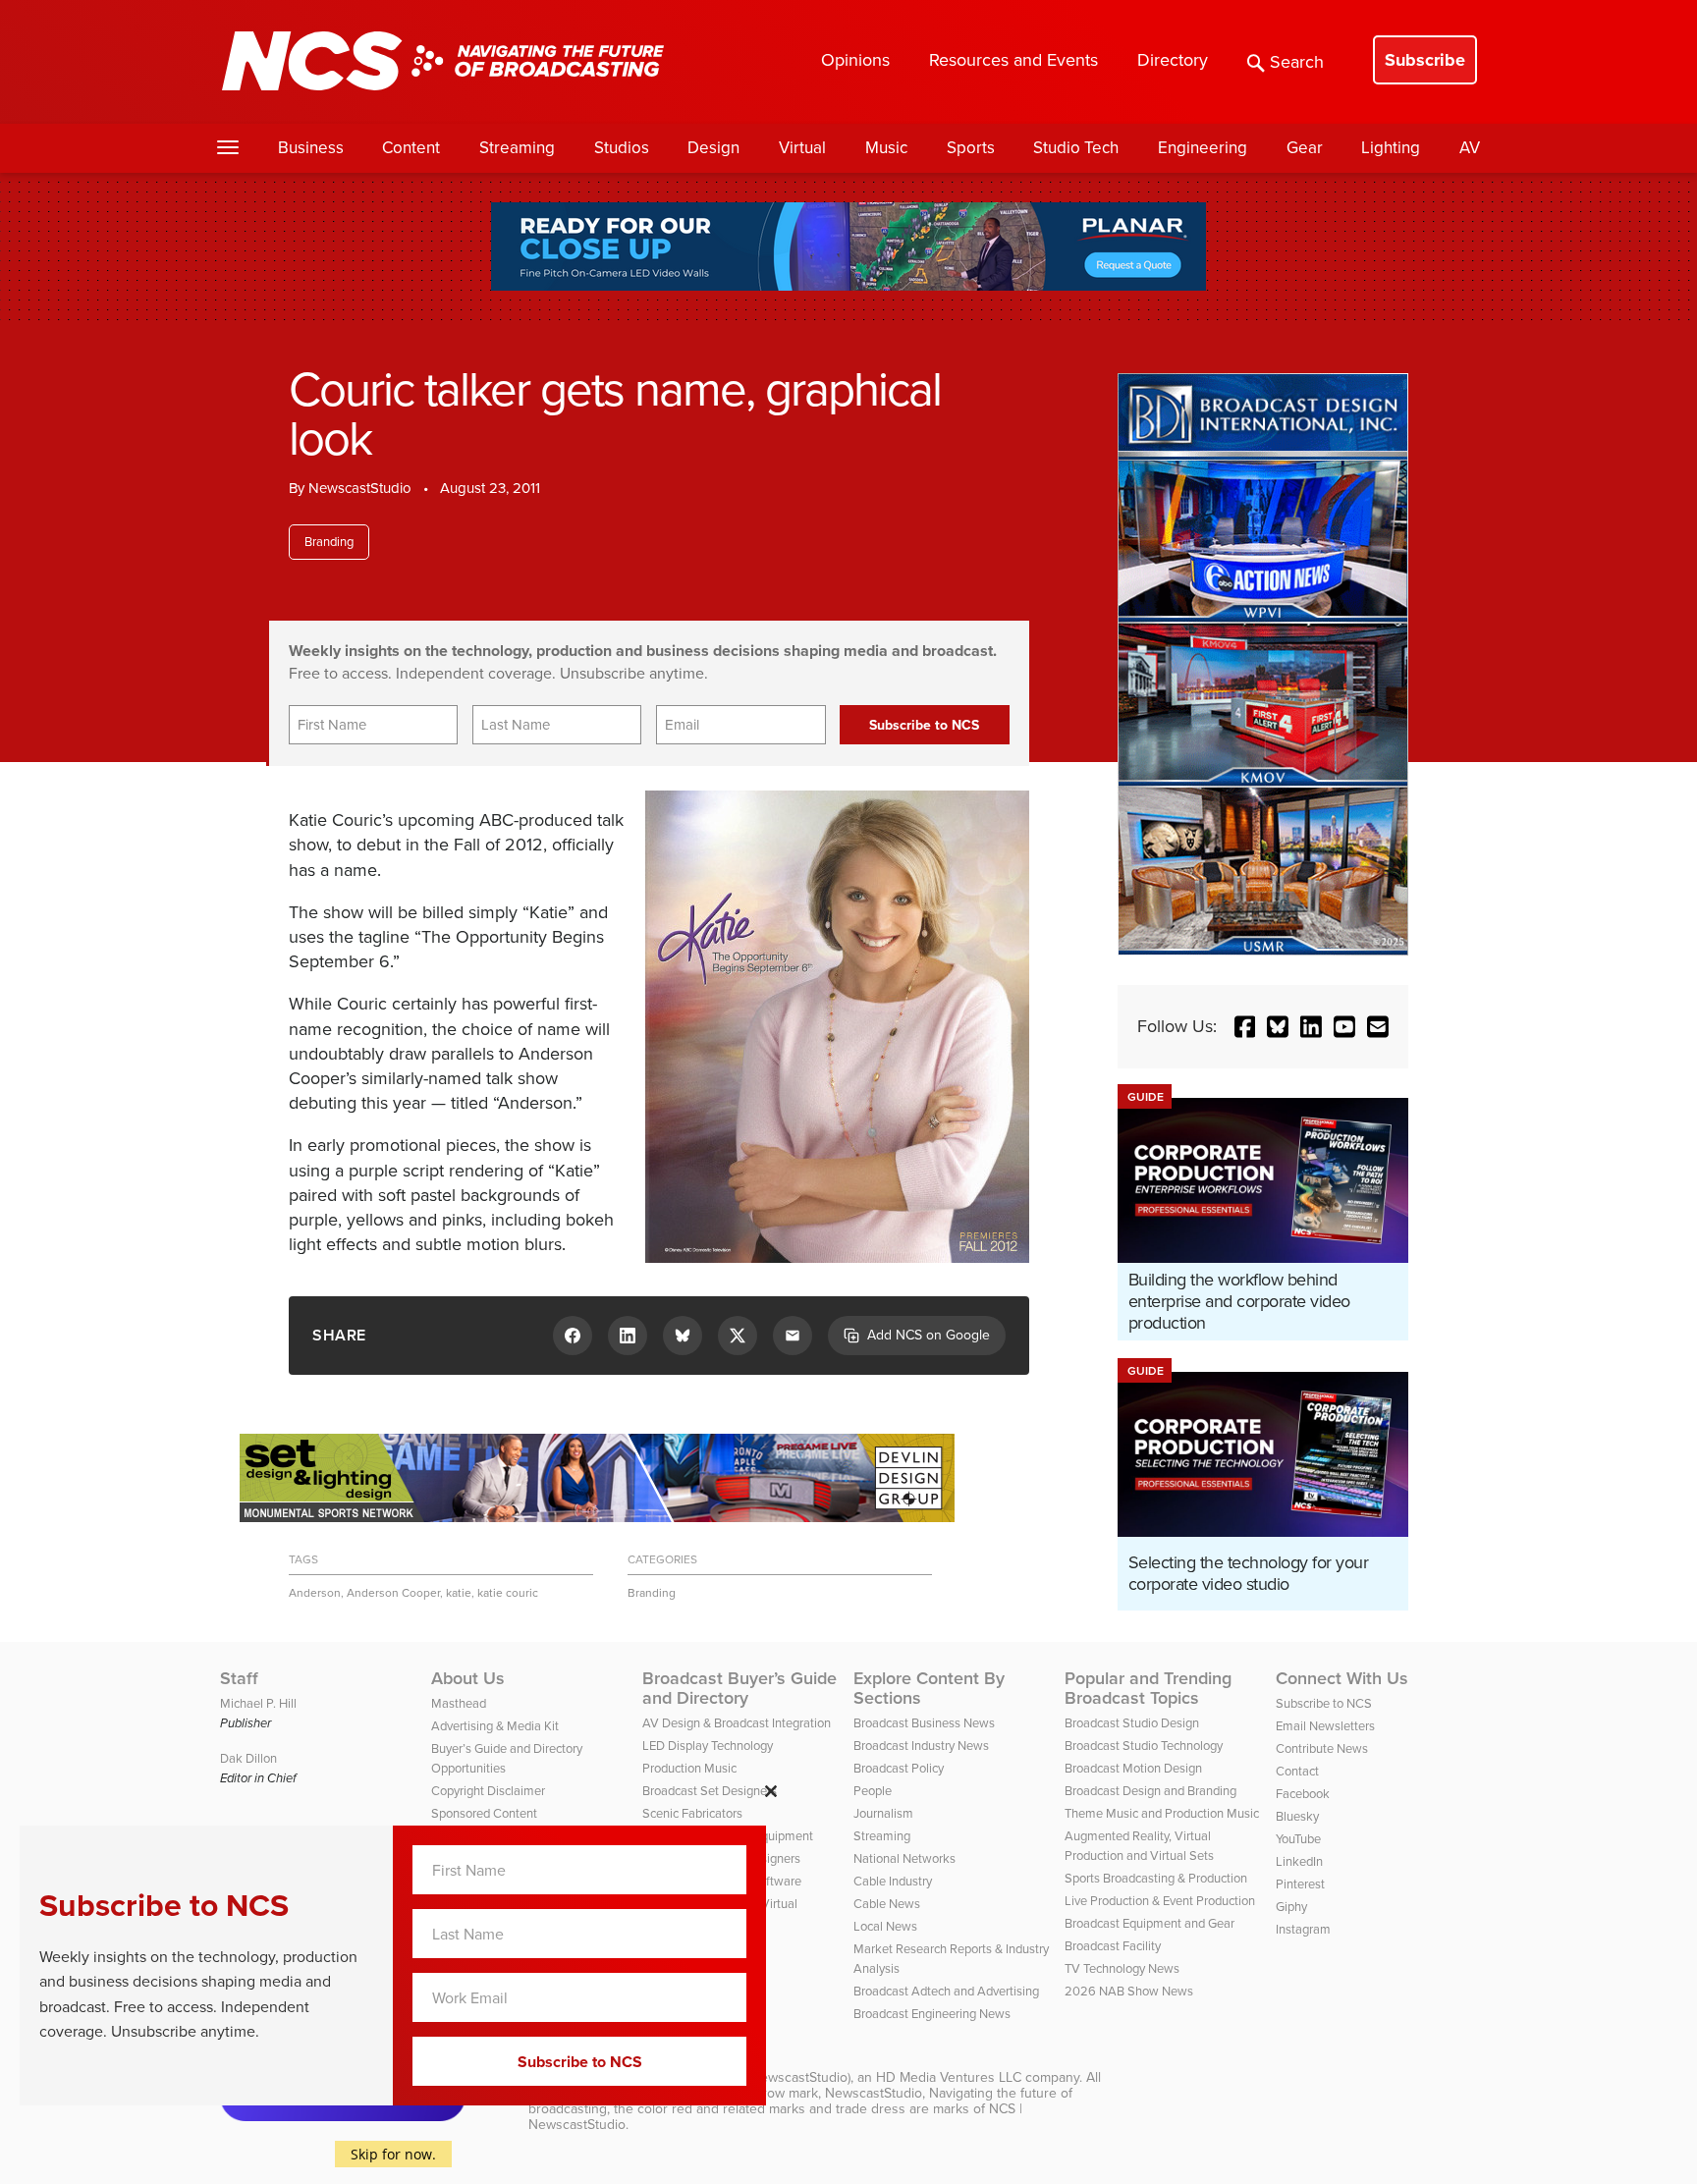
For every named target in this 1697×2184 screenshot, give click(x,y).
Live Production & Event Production (1160, 1901)
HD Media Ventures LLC (949, 2077)
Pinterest (1300, 1884)
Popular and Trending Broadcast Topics (1148, 1688)
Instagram (1303, 1929)
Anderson (315, 1593)
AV (1470, 148)
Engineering (1203, 148)
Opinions (855, 60)
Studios (622, 148)
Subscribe (1425, 60)
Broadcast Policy (899, 1768)
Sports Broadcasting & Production (1156, 1878)
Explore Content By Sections (929, 1688)
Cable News (887, 1904)
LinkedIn (1299, 1861)
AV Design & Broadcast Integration (737, 1723)
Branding (329, 542)
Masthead (459, 1703)
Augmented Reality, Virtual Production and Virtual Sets (1139, 1846)
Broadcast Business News (924, 1723)
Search (1297, 62)
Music (886, 148)
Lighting (1391, 148)
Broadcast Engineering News (932, 2014)
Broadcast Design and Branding (1150, 1791)
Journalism (883, 1813)
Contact (1297, 1771)
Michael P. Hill (258, 1703)
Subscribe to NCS (1324, 1703)
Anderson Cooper (393, 1593)
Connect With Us (1342, 1678)
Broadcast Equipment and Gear (1150, 1923)
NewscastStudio (360, 488)
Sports (971, 148)
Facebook (1303, 1794)
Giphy (1291, 1907)
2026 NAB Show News (1129, 1991)
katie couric (508, 1593)
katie (459, 1593)
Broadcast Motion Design (1133, 1768)
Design (713, 148)
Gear (1305, 148)
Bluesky (1297, 1816)
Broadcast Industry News (921, 1746)
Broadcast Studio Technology (1144, 1746)
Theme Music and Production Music (1162, 1813)
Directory (1173, 60)
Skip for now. (393, 2154)
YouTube (1298, 1839)
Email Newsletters (1325, 1726)
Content (411, 148)
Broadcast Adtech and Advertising (946, 1991)
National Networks (904, 1858)
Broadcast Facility (1113, 1946)
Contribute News (1322, 1748)
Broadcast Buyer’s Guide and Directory (739, 1688)
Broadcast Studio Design (1132, 1723)
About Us (468, 1678)
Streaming (517, 148)
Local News (885, 1926)
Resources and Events (1013, 60)
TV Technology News (1122, 1968)
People (873, 1791)
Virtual (802, 148)
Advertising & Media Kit (495, 1726)
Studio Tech (1076, 148)
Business (311, 148)
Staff (239, 1678)
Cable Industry (893, 1881)
